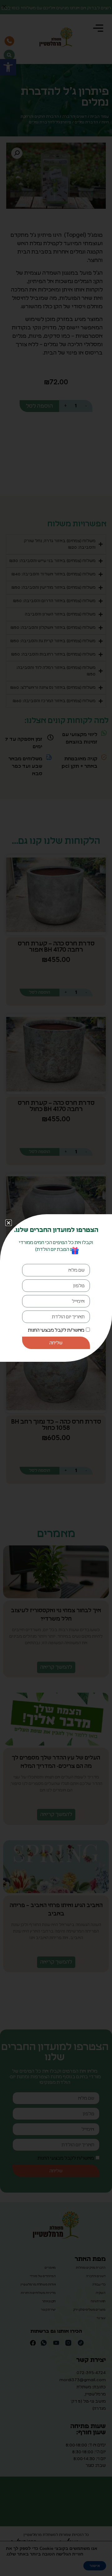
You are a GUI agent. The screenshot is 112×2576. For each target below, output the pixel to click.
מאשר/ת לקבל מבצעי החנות (56, 1330)
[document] (56, 1288)
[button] (9, 1223)
